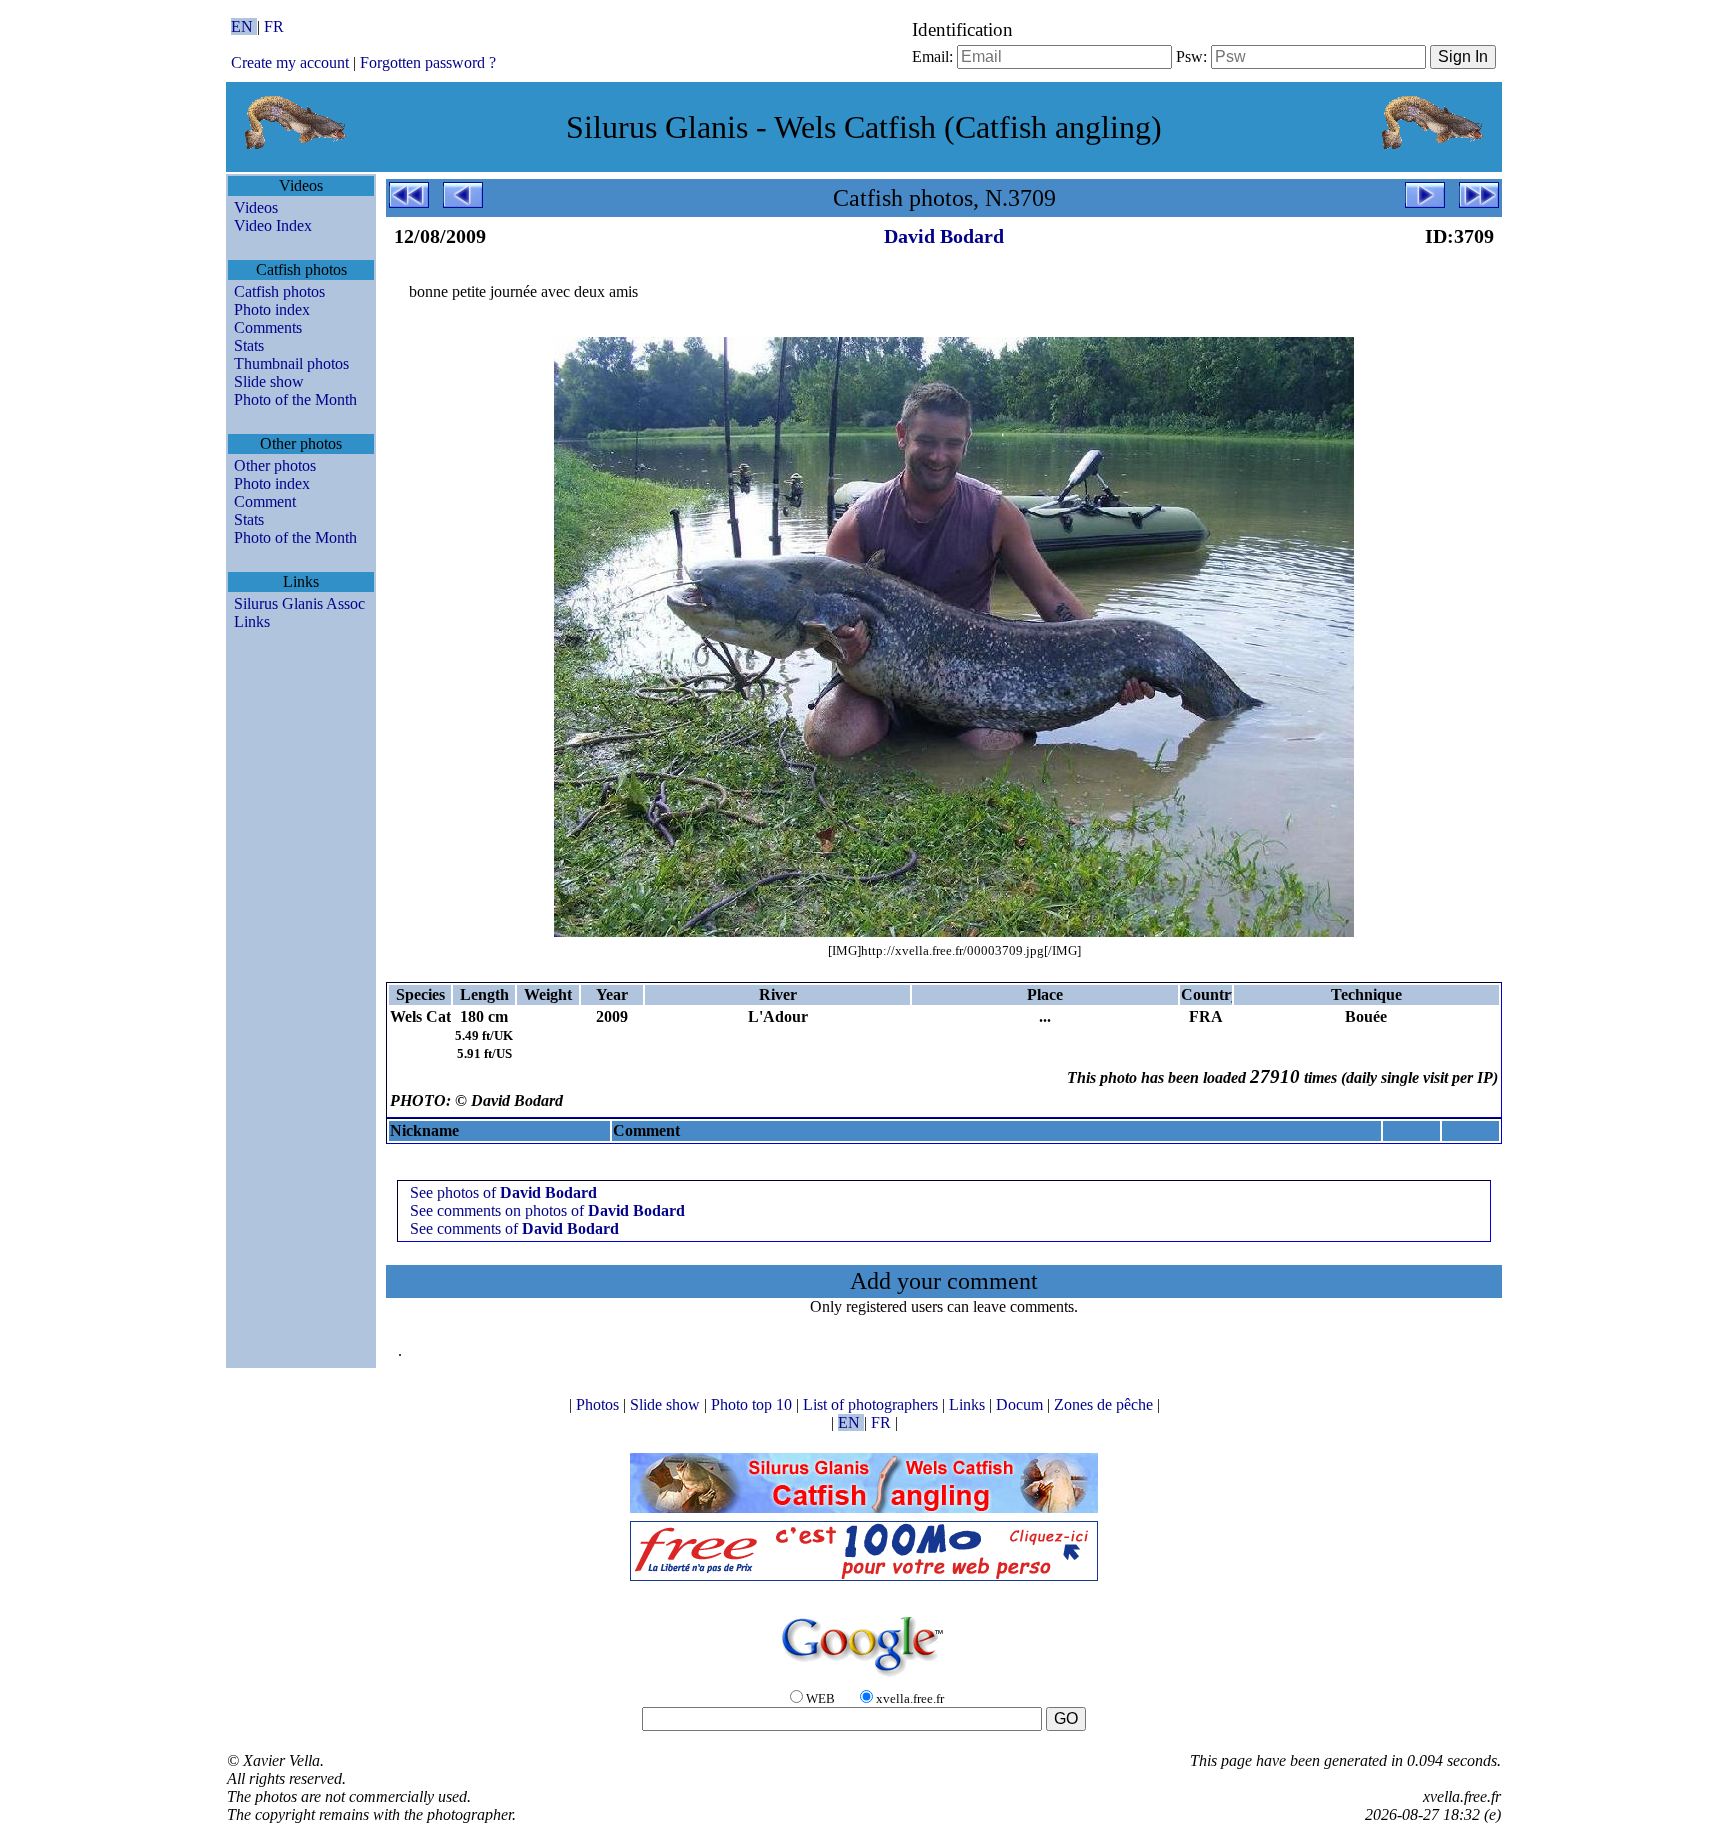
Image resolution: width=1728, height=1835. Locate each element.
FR (274, 26)
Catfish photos (279, 291)
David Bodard (944, 236)
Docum (1021, 1404)
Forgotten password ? (428, 62)
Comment (265, 501)
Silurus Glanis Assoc (299, 603)
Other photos (275, 465)
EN (244, 26)
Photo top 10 (753, 1404)
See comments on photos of (547, 1210)
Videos (256, 207)
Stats (249, 345)
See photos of (503, 1192)
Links (252, 621)
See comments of (514, 1228)
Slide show (269, 381)
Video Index (273, 225)
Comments (268, 327)
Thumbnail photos (291, 363)
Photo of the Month (295, 399)
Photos (599, 1404)
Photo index (272, 309)
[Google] (864, 1677)
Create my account (290, 62)
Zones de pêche (1105, 1404)
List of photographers (872, 1404)
